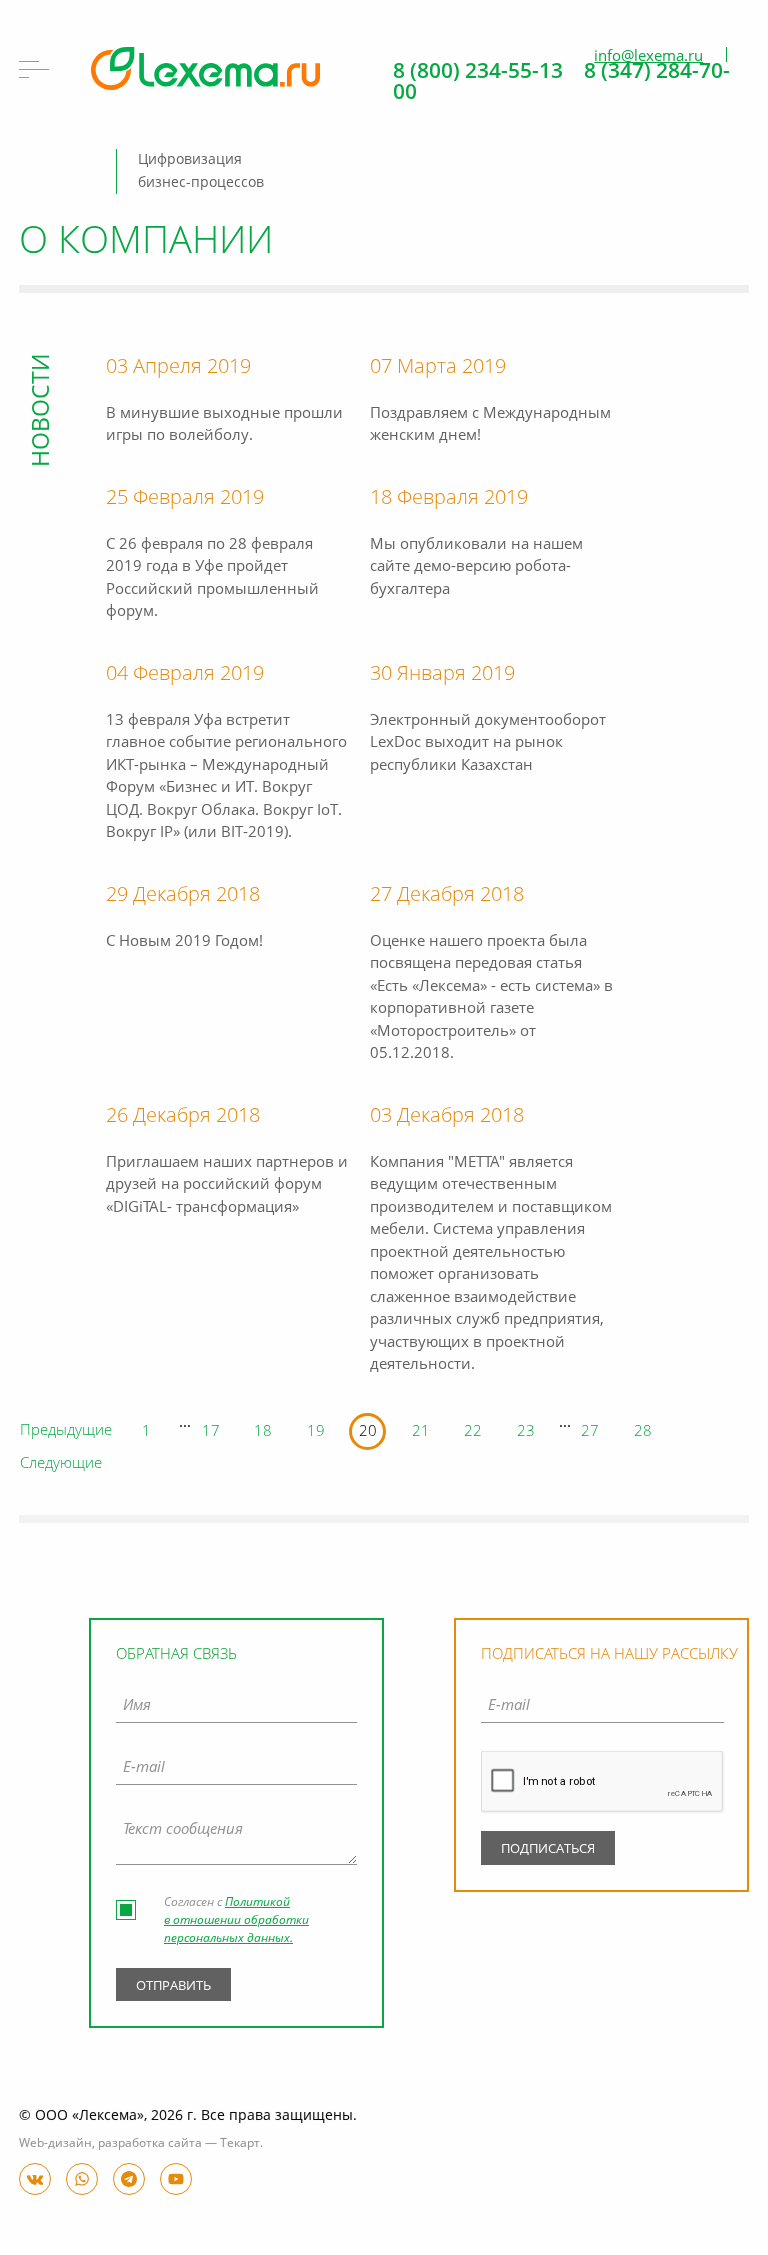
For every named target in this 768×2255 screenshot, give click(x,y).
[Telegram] (129, 2179)
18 (263, 1432)
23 (526, 1432)
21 (421, 1432)
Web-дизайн (55, 2144)
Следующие (61, 1464)
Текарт (240, 2144)
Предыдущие (66, 1431)
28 (643, 1432)
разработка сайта (150, 2144)
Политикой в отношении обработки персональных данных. (236, 1921)
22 (473, 1432)
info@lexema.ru (648, 56)
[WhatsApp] (82, 2179)
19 (316, 1432)
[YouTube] (176, 2179)
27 (590, 1432)
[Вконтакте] (35, 2179)
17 (211, 1432)
